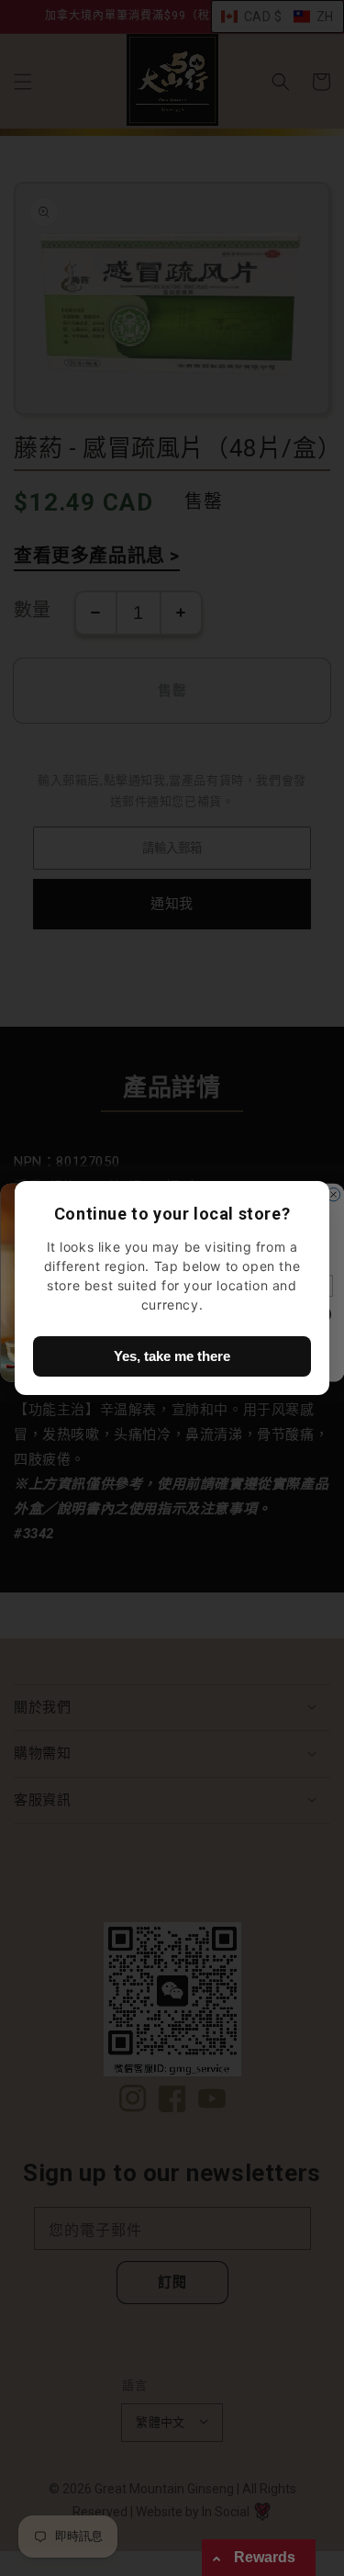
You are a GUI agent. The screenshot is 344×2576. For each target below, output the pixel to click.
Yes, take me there (172, 1356)
